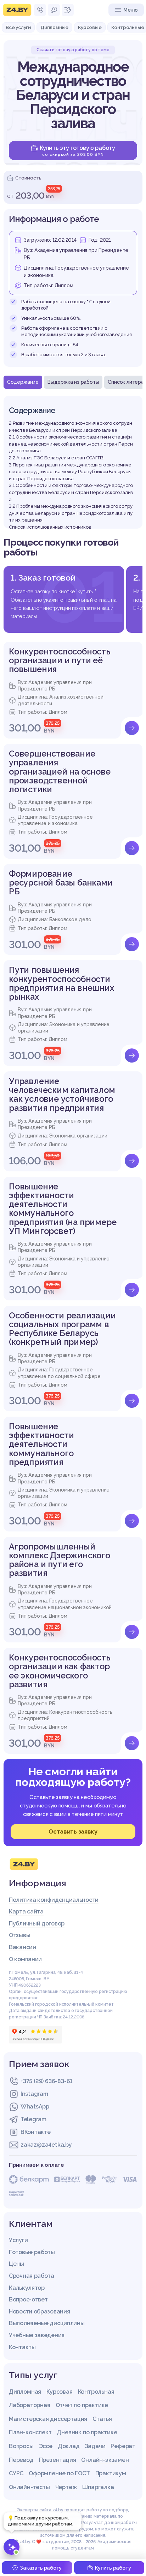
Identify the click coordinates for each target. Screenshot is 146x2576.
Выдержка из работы (73, 382)
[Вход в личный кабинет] (54, 10)
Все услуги (18, 27)
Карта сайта (26, 1912)
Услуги (18, 2240)
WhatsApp (35, 2107)
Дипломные (54, 27)
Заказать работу (41, 2568)
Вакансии (23, 1947)
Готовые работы (32, 2252)
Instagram (34, 2094)
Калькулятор (27, 2288)
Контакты (22, 2347)
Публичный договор (37, 1924)
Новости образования (39, 2312)
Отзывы (19, 1935)
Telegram (33, 2119)
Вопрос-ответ (28, 2299)
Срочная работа (32, 2276)
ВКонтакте (35, 2132)
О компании (25, 1959)
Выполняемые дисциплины (47, 2323)
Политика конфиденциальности (54, 1900)
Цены (16, 2264)
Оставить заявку (73, 1831)
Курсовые (90, 27)
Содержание (23, 382)
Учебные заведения (37, 2335)
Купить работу (113, 2568)
